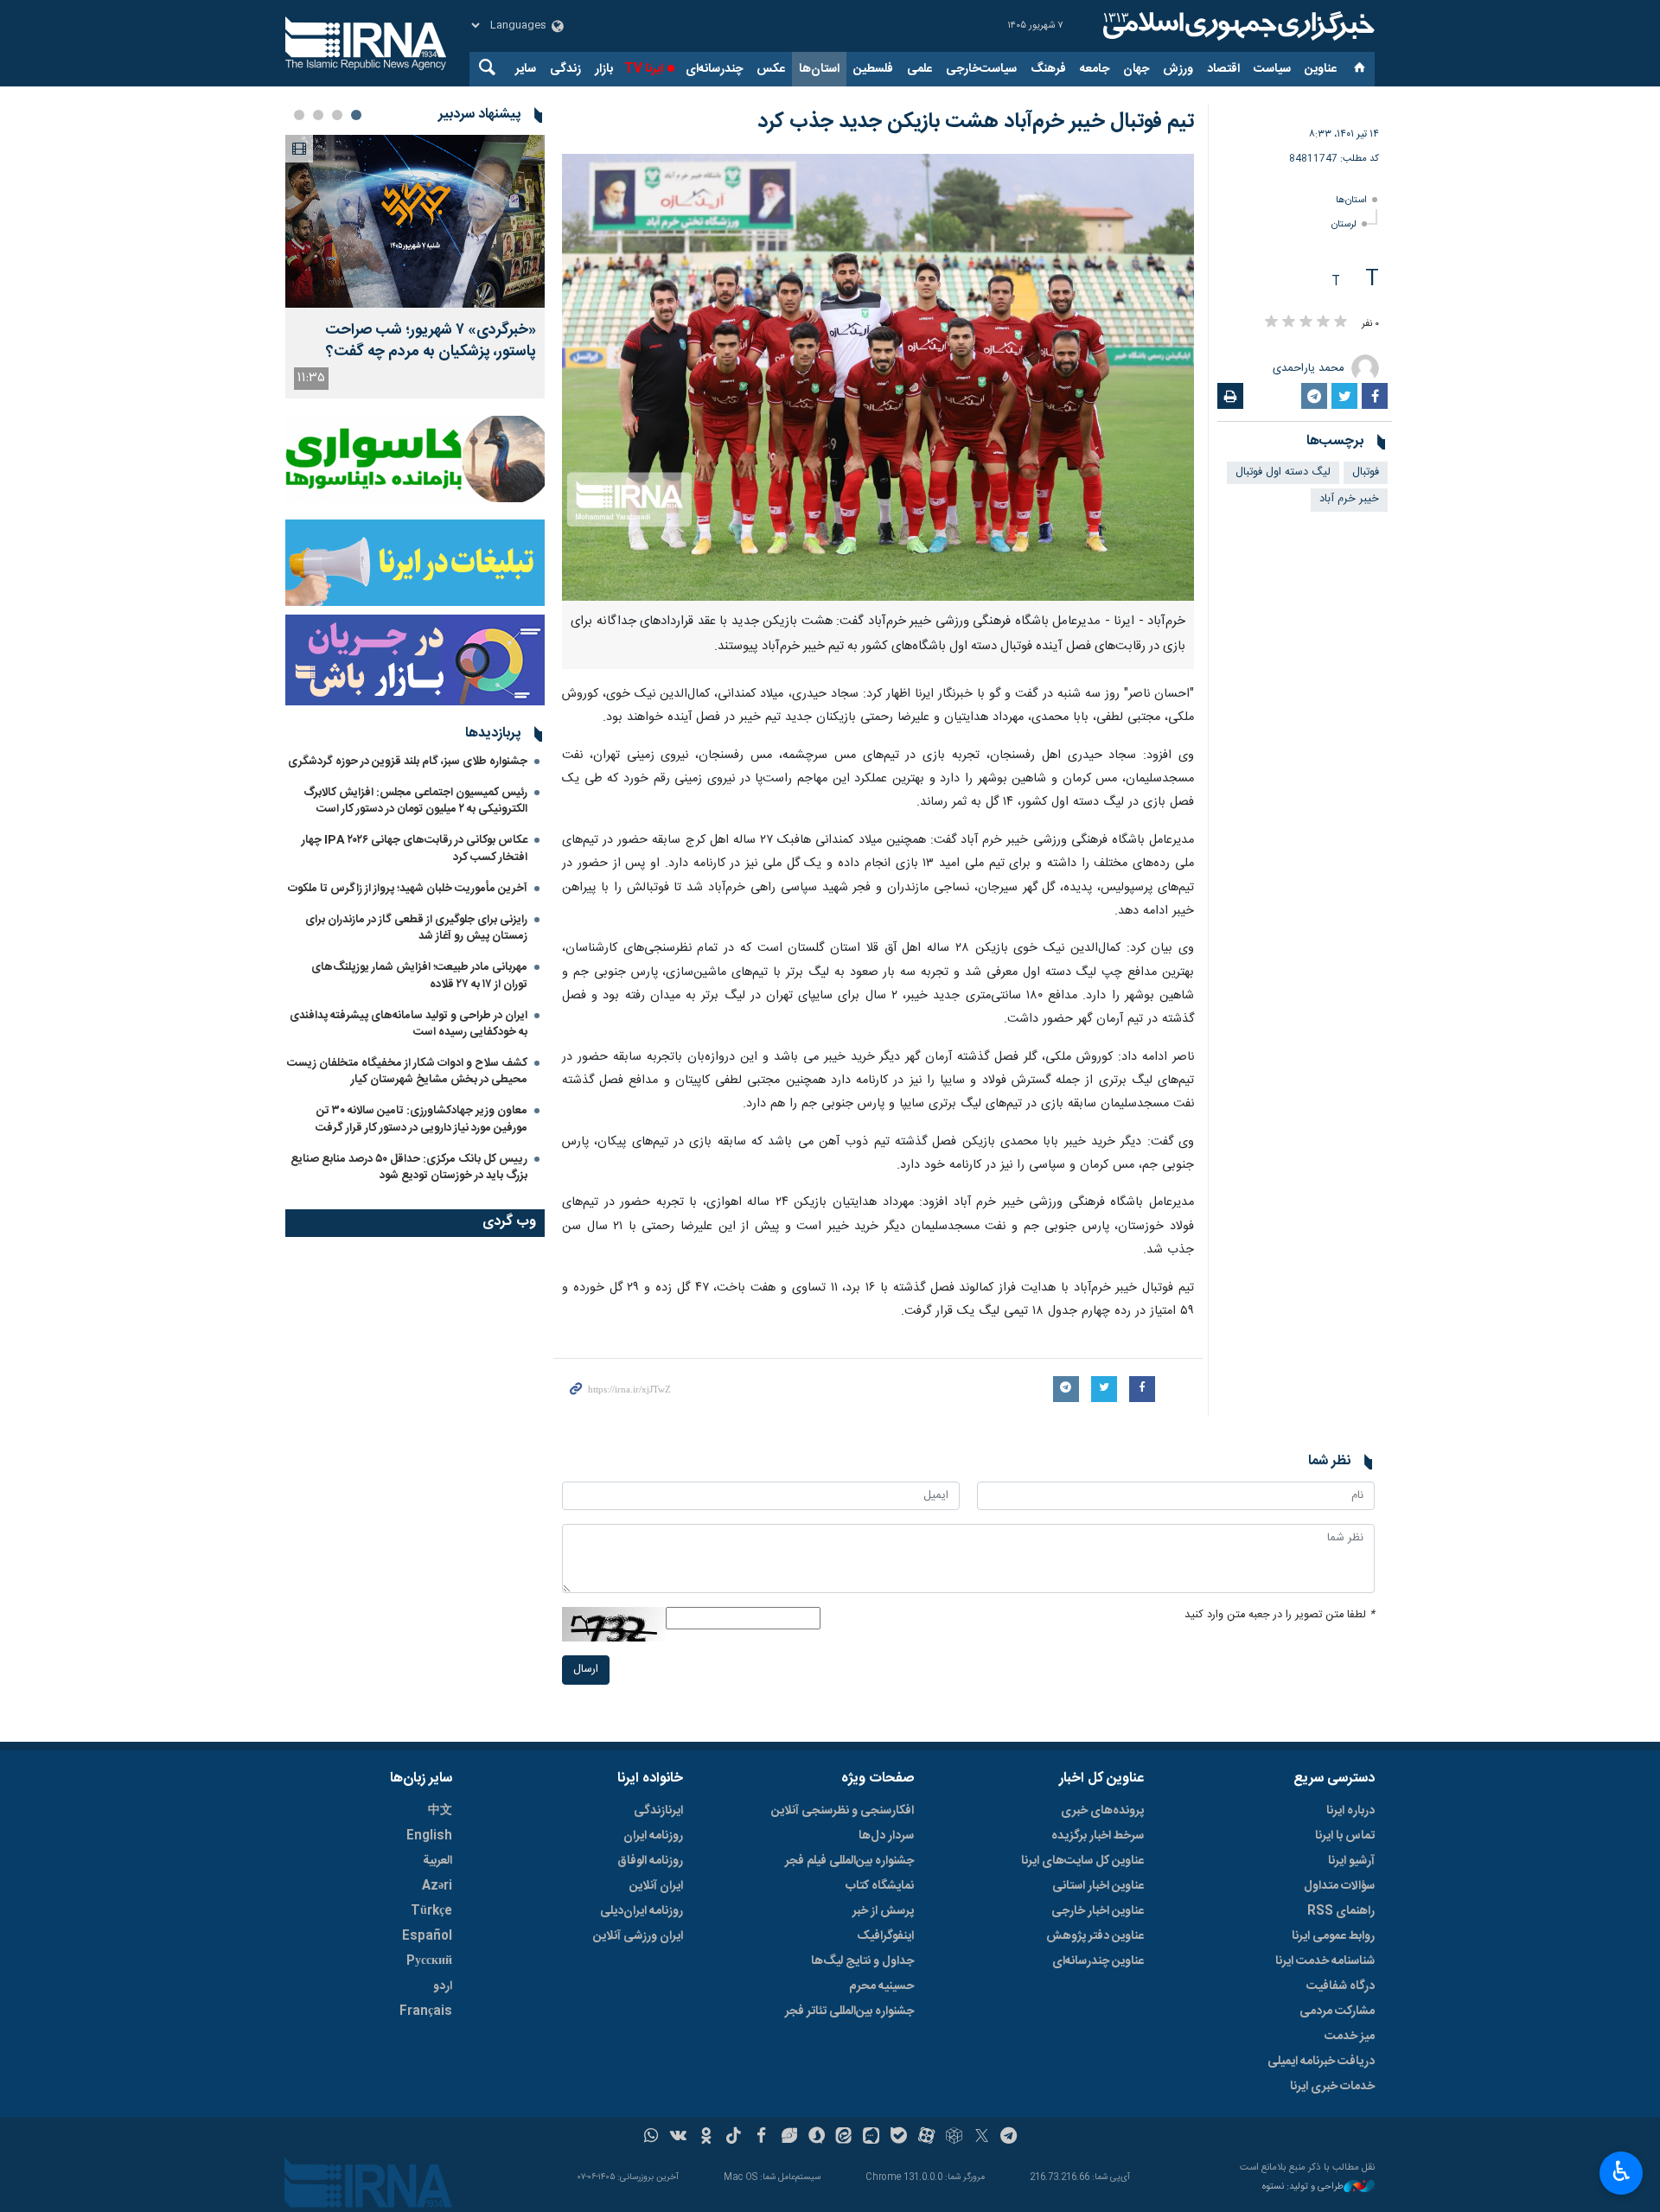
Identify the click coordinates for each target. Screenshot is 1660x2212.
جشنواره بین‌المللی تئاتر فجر (849, 2011)
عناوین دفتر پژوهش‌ (1095, 1936)
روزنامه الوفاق (650, 1861)
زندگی (565, 69)
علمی (919, 69)
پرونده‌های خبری (1102, 1811)
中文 (440, 1811)
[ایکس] (982, 2138)
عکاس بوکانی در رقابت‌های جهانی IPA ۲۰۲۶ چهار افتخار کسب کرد (415, 848)
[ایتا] (844, 2138)
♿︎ (1622, 2171)
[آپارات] (926, 2138)
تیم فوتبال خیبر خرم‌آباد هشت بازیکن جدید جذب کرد (976, 122)
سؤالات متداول (1339, 1886)
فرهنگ (1048, 69)
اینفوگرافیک (885, 1936)
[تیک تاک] (734, 2138)
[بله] (899, 2138)
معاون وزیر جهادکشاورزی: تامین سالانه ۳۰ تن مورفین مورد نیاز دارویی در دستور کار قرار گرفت (421, 1119)
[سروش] (817, 2138)
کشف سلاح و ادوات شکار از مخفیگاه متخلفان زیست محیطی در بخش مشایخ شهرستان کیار (407, 1071)
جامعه (1095, 69)
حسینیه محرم (881, 1986)
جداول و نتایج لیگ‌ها (862, 1961)
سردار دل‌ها (886, 1836)
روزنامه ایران (653, 1836)
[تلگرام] (1009, 2138)
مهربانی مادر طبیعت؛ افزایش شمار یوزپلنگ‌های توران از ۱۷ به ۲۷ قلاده (419, 975)
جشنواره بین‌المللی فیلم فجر (849, 1861)
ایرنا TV (644, 69)
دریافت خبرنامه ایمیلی (1321, 2062)
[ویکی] (678, 2138)
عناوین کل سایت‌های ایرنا (1082, 1861)
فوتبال (1366, 472)
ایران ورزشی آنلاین (638, 1936)
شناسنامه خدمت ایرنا (1325, 1961)
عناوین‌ (1321, 69)
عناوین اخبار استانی (1098, 1886)
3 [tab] (318, 115)
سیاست (1272, 69)
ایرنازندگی (658, 1811)
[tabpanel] (415, 267)
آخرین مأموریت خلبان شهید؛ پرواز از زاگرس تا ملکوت (408, 889)
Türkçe (431, 1911)
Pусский (429, 1961)
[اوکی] (706, 2138)
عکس (771, 69)
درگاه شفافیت (1341, 1986)
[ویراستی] (789, 2138)
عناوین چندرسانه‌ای (1098, 1961)
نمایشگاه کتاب (880, 1886)
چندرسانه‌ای (714, 69)
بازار (604, 69)
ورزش (1178, 69)
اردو (443, 1986)
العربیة (437, 1861)
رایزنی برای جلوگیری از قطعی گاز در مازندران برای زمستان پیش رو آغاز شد (416, 928)
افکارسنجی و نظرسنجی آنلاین (843, 1811)
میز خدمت (1350, 2037)
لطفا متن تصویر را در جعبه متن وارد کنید (1280, 1615)
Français (426, 2011)
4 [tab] (299, 115)
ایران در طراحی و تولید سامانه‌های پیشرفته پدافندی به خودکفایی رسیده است (409, 1024)
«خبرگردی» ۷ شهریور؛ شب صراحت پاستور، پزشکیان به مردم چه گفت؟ (431, 341)
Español (427, 1936)
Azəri (437, 1886)
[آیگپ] (871, 2138)
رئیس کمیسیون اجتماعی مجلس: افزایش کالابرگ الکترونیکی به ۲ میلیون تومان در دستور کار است (415, 801)
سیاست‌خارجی (981, 69)
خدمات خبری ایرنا (1332, 2087)
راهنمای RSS (1341, 1911)
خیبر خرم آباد (1349, 499)
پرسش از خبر (883, 1911)
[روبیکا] (954, 2138)
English (429, 1836)
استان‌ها (819, 69)
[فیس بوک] (761, 2138)
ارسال (586, 1670)
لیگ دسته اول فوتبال (1283, 472)
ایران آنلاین (656, 1886)
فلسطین (873, 69)
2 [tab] (337, 115)
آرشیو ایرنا (1351, 1861)
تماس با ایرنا (1345, 1836)
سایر (526, 69)
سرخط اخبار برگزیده (1098, 1836)
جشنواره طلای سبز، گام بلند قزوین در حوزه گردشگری (408, 762)
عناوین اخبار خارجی (1098, 1911)
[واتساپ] (651, 2138)
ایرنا (1236, 26)
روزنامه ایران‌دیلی (642, 1911)
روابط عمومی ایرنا (1333, 1936)
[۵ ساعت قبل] (415, 221)
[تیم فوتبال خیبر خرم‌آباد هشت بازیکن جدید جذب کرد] (878, 377)
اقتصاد (1223, 69)
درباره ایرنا (1350, 1811)
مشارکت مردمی (1337, 2011)
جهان (1136, 69)
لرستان (1344, 224)
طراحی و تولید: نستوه (1303, 2187)
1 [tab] (356, 115)
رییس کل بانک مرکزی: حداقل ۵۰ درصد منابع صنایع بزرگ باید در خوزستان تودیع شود (409, 1167)
